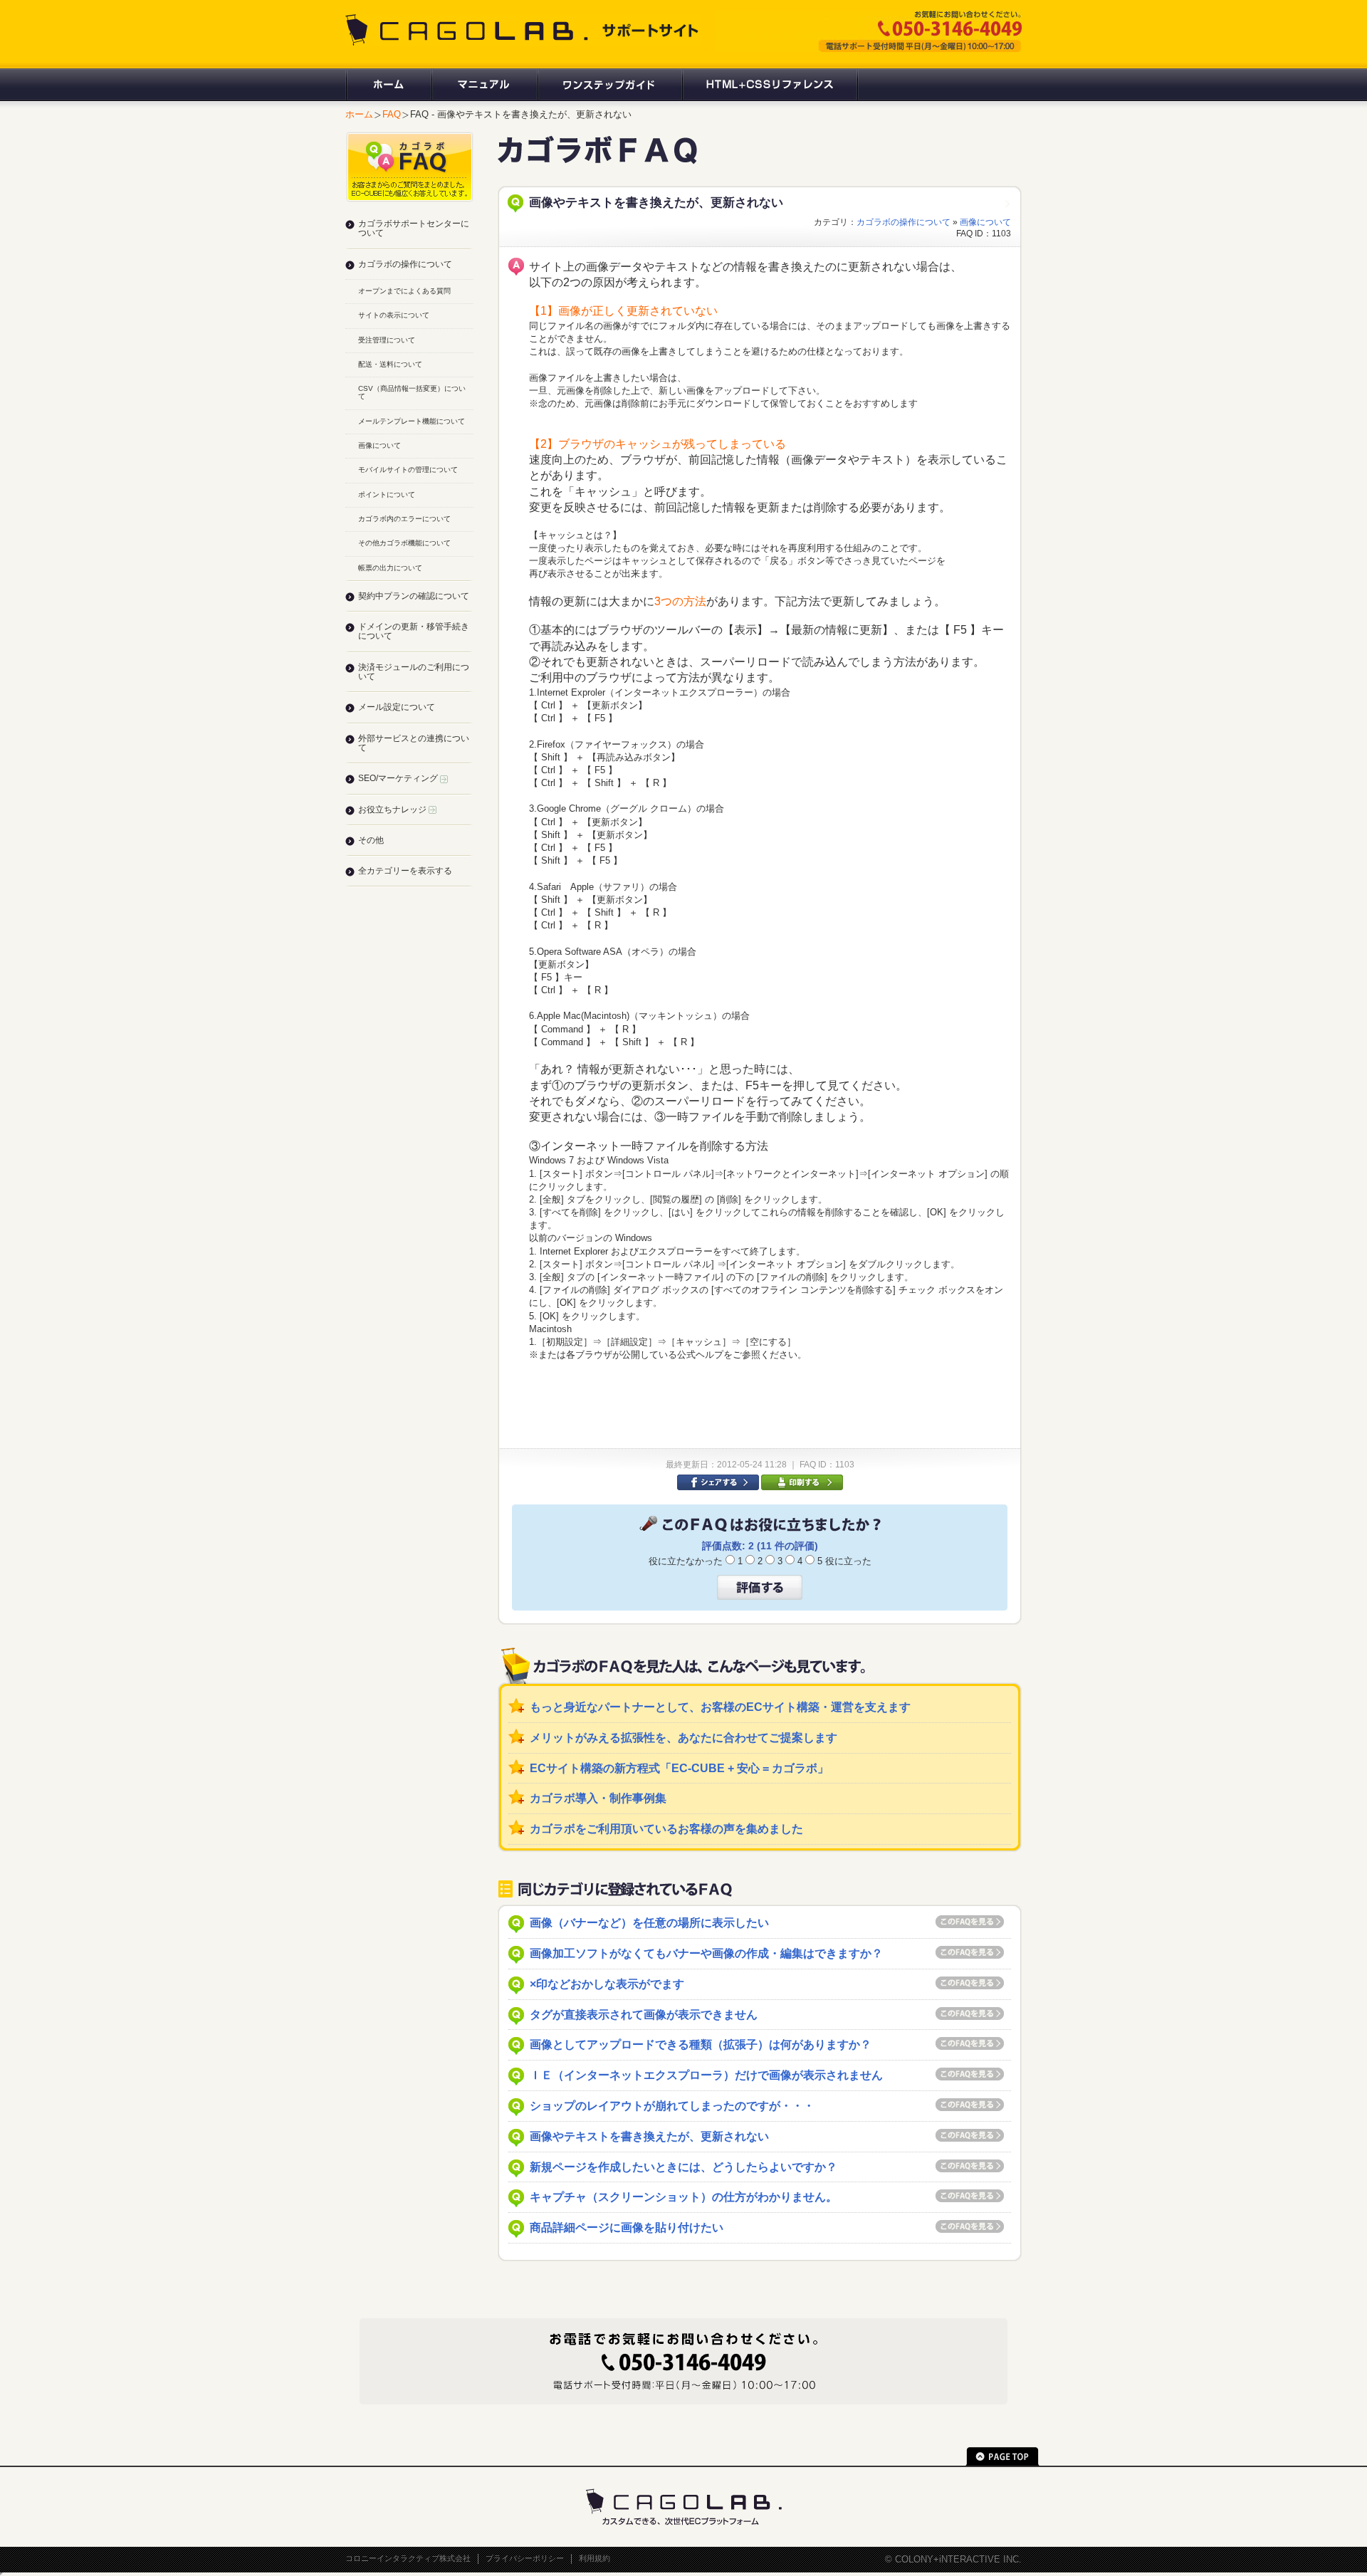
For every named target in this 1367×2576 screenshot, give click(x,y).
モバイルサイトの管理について (408, 470)
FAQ (392, 114)
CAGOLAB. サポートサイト (523, 30)
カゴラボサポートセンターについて (414, 228)
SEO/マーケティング (399, 778)
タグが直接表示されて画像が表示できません (644, 2015)
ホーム (388, 85)
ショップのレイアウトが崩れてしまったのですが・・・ (672, 2106)
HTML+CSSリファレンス (770, 85)
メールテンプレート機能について (412, 421)
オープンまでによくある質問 (404, 291)
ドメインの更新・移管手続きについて (414, 631)
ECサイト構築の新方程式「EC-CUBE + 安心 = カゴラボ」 (679, 1768)
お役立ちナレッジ (393, 810)
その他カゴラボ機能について (404, 543)
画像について (985, 222)
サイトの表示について (394, 315)
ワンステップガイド (609, 85)
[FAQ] (597, 158)
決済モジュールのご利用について (414, 672)
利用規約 (595, 2558)
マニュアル (484, 85)
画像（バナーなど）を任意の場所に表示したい (649, 1923)
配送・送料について (390, 364)
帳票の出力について (390, 568)
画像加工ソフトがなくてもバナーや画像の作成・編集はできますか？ (706, 1953)
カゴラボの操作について (904, 222)
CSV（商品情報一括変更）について (412, 392)
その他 (371, 840)
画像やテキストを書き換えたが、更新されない (649, 2136)
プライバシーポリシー (525, 2558)
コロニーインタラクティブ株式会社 (408, 2558)
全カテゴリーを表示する (405, 871)
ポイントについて (387, 494)
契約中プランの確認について (414, 596)
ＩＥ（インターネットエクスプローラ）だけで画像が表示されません (706, 2075)
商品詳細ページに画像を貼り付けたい (627, 2227)
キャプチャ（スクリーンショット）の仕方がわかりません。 (683, 2197)
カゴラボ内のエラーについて (404, 519)
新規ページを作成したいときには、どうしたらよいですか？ (683, 2167)
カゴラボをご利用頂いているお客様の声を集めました (666, 1829)
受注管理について (387, 340)
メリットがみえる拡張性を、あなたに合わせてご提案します (683, 1738)
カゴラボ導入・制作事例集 (598, 1798)
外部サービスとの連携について (414, 743)
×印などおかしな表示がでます (607, 1984)
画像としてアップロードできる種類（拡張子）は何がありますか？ (701, 2044)
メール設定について (397, 707)
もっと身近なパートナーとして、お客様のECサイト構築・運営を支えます (720, 1707)
